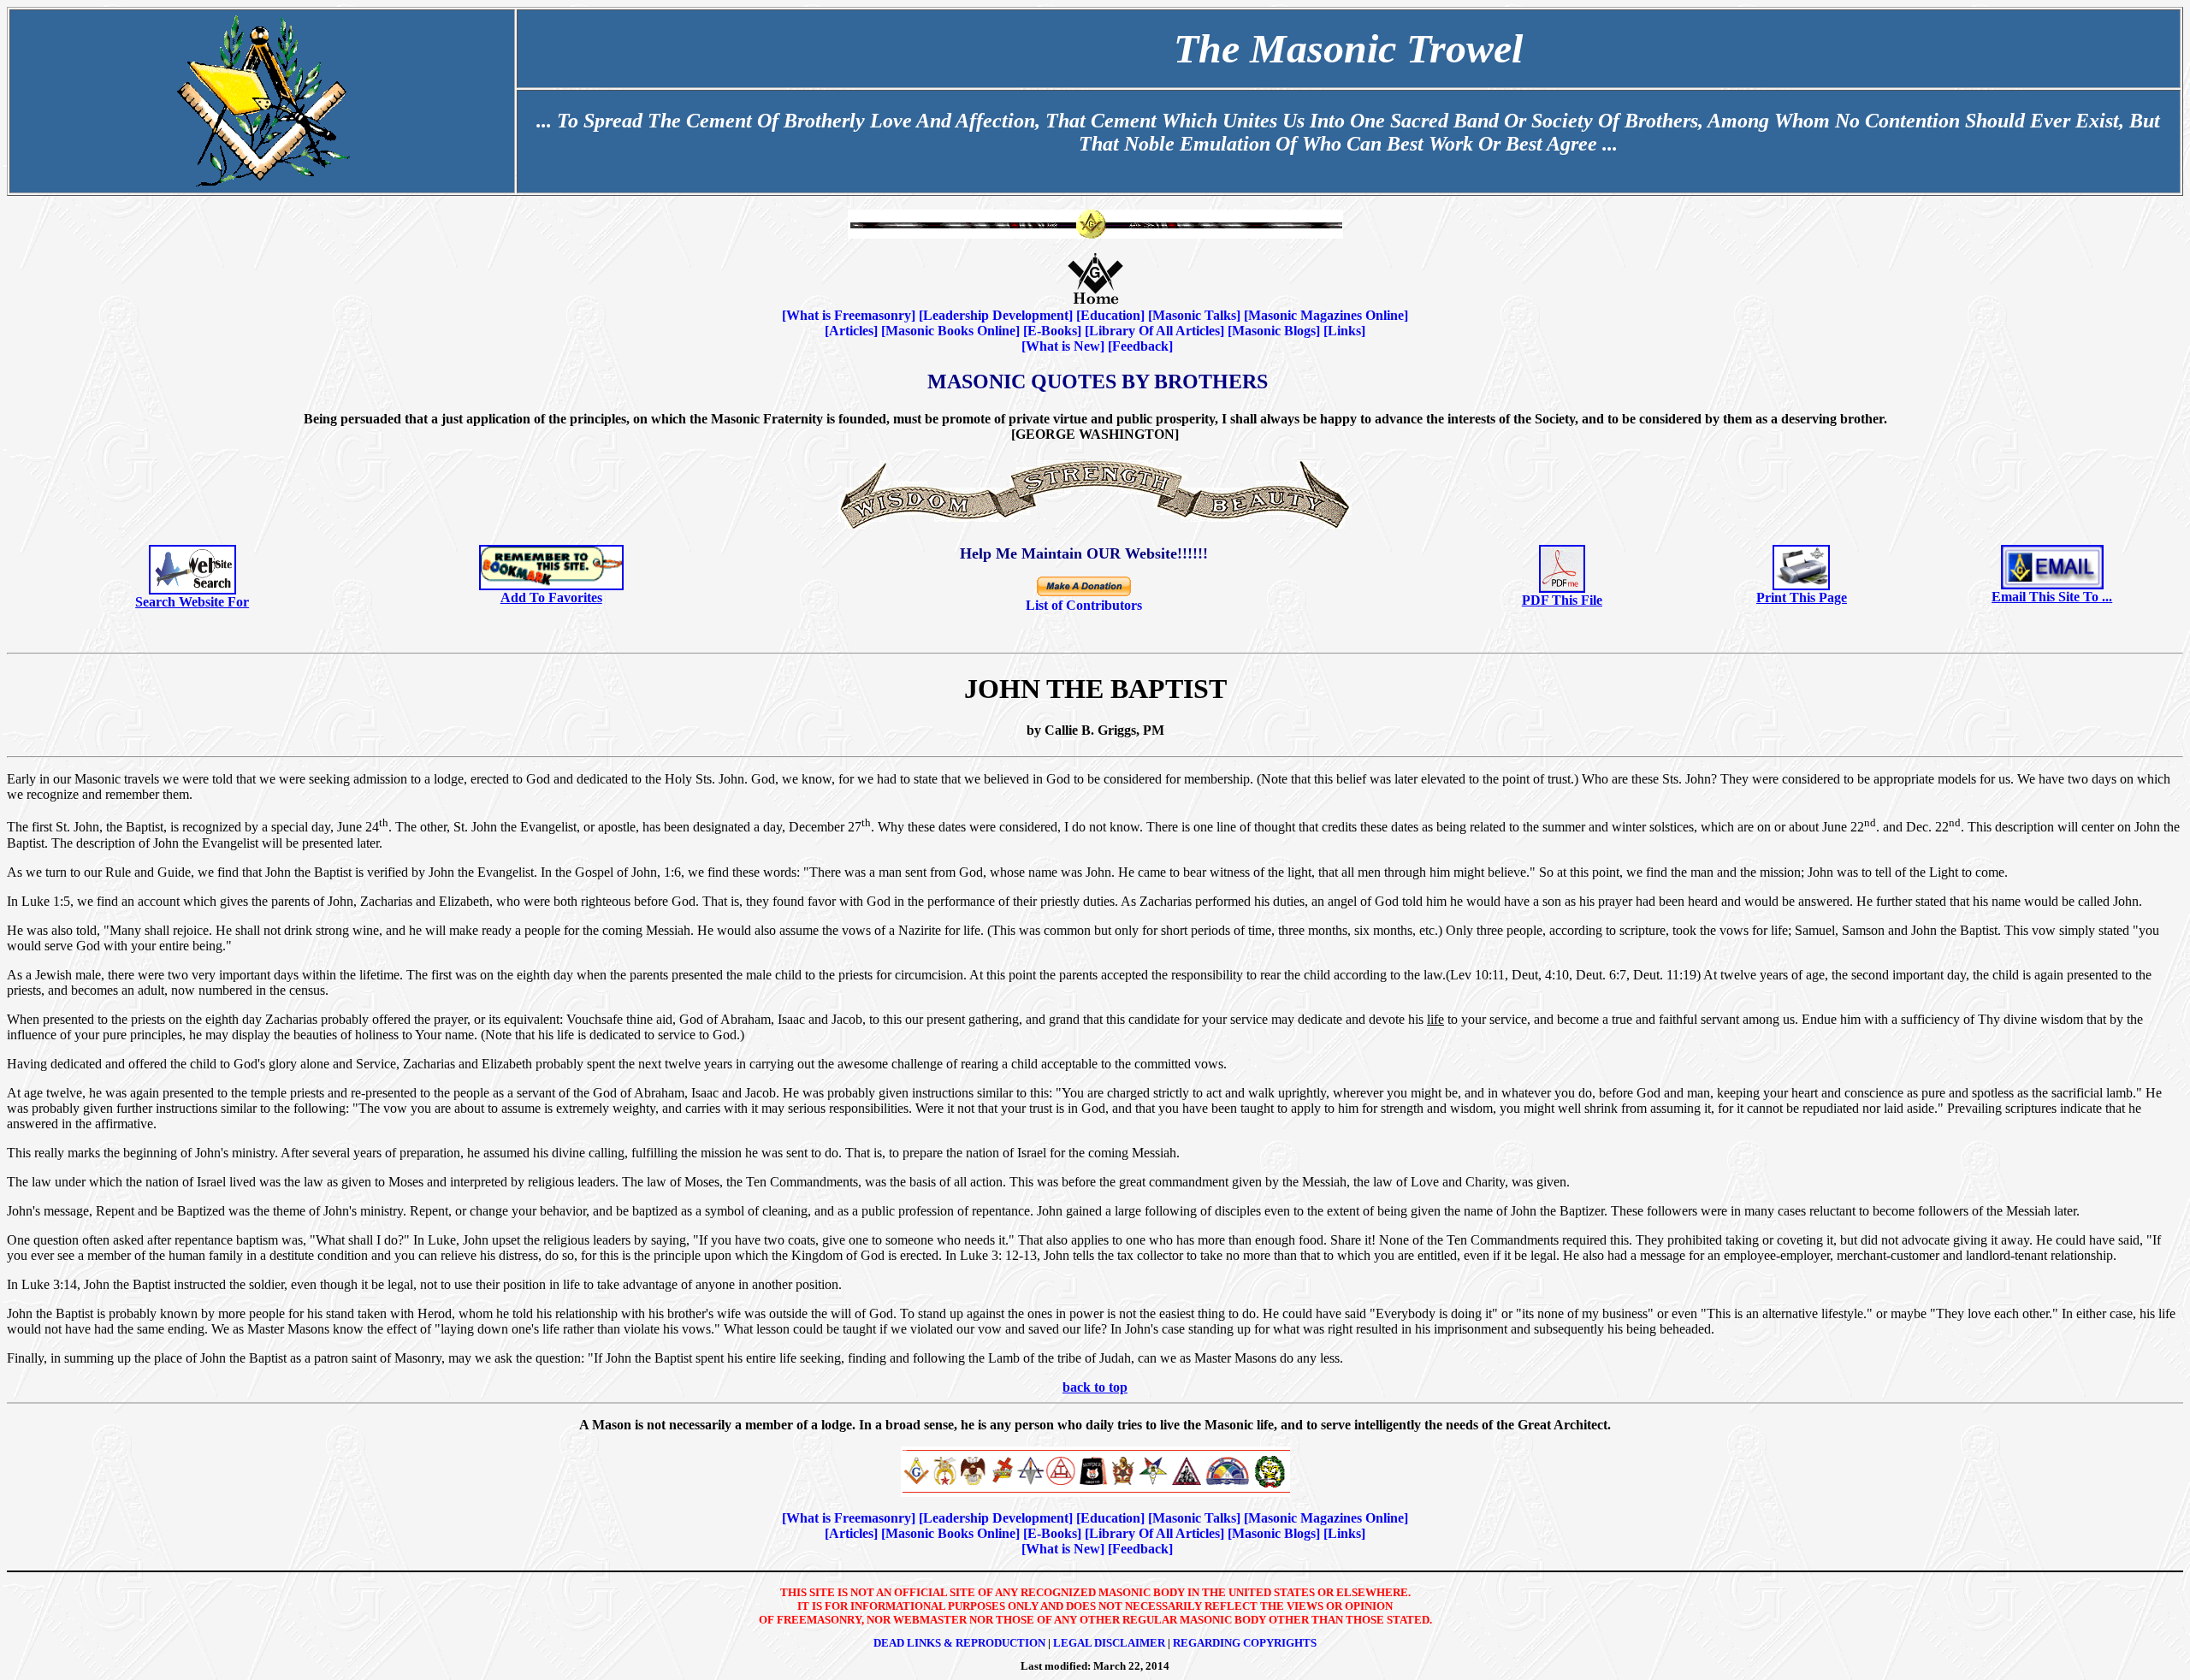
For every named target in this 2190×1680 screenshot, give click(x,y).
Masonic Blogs (1274, 331)
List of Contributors (1084, 605)
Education (1110, 315)
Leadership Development (996, 315)
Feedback (1140, 346)
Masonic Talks (1194, 315)
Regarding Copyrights (1245, 1643)
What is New (1063, 346)
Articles (851, 331)
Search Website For (192, 602)
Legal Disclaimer (1109, 1643)
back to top (1095, 1387)
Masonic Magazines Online (1326, 315)
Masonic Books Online (950, 331)
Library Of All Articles (1154, 331)
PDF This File (1562, 600)
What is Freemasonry (849, 315)
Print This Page (1802, 597)
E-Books (1052, 331)
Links (1344, 331)
